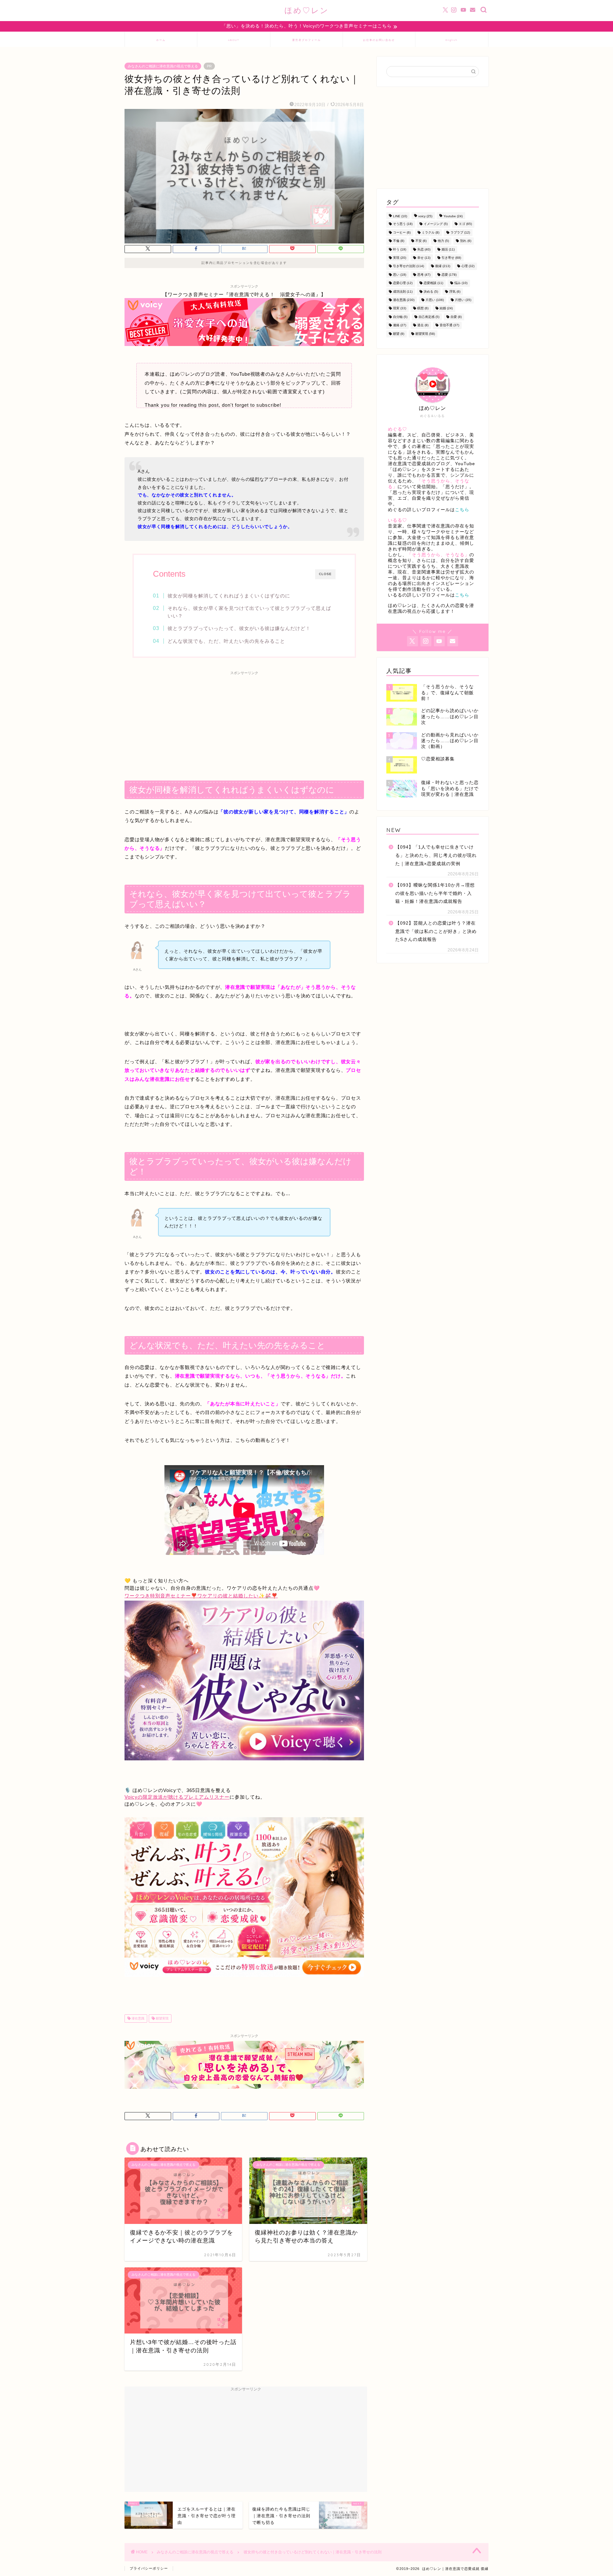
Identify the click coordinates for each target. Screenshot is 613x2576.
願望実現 (162, 2018)
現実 (400, 308)
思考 (424, 275)
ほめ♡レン (307, 10)
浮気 (455, 292)
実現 (400, 258)
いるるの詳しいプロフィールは (429, 595)
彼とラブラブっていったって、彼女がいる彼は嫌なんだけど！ (239, 628)
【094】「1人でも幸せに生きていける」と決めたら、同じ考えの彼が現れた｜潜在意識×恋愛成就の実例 (436, 855)
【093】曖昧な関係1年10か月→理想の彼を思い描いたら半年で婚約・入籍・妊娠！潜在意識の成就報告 (435, 893)
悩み (461, 283)
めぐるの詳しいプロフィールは (429, 510)
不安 (421, 241)
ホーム (161, 40)
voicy (425, 216)
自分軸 (400, 317)
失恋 (424, 249)
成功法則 (403, 292)
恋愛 (449, 275)
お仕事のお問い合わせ (379, 40)
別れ (466, 241)
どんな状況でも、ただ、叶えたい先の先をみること (226, 641)
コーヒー (402, 232)
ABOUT (234, 40)
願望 (399, 334)
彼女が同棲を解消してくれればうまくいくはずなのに (229, 596)
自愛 (456, 317)
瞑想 (423, 308)
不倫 (399, 241)
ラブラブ (460, 232)
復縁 (443, 266)
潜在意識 (137, 2018)
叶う (400, 249)
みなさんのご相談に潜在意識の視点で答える (163, 66)
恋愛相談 (433, 283)
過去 (423, 325)
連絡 (400, 325)
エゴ (465, 224)
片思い (435, 300)
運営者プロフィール (306, 40)
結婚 (446, 308)
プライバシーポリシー (149, 2568)
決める (431, 292)
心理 (468, 266)
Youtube (453, 216)
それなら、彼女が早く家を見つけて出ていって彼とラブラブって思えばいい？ (249, 612)
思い (400, 275)
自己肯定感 (429, 317)
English (452, 40)
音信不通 (449, 325)
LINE (400, 216)
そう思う (403, 224)
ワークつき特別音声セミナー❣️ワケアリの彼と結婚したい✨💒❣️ (201, 1596)
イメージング (436, 224)
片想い (463, 300)
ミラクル (431, 232)
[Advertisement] (244, 723)
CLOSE (325, 574)
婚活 (448, 249)
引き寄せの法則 (409, 266)
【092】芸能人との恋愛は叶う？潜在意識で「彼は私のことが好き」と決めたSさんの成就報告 (436, 931)
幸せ (424, 258)
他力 (443, 241)
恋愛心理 (403, 283)
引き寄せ (451, 258)
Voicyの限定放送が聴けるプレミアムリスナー (177, 1797)
